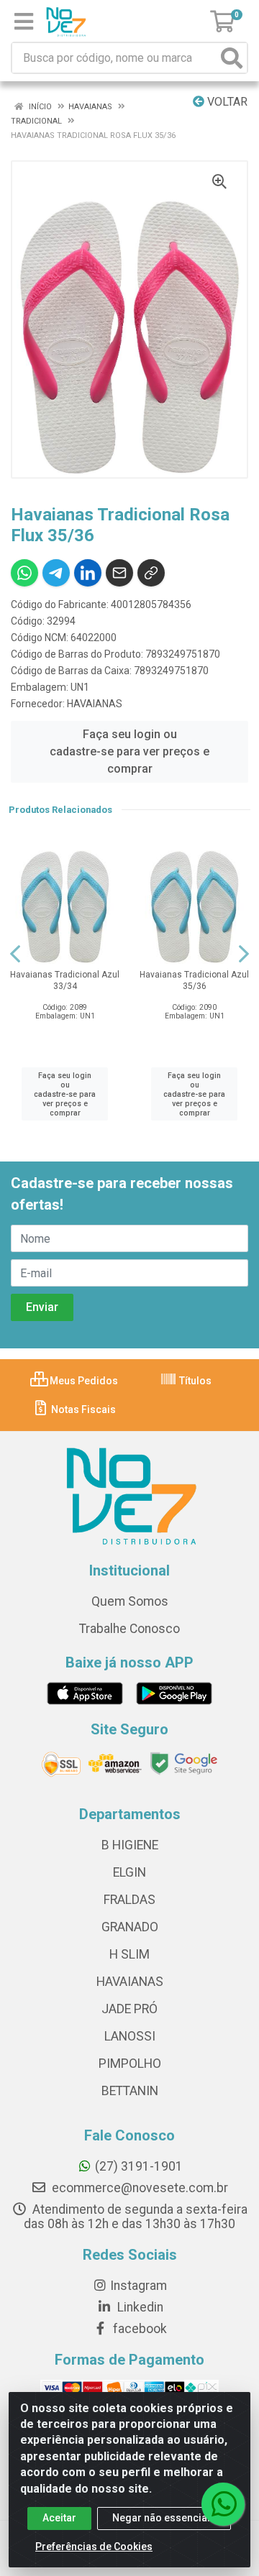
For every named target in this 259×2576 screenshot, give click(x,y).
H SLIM (129, 1954)
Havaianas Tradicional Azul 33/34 (65, 980)
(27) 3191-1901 (139, 2166)
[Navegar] (15, 954)
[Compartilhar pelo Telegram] (56, 573)
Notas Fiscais (82, 1409)
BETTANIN (130, 2091)
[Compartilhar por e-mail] (119, 573)
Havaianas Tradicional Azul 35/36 (194, 980)
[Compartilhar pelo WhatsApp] (24, 573)
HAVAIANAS (95, 704)
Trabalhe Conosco (129, 1629)
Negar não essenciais (164, 2518)
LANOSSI (130, 2036)
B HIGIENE (130, 1845)
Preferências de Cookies (94, 2547)
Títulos (194, 1381)
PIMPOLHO (130, 2064)
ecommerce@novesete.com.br (138, 2188)
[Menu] (24, 22)
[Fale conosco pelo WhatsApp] (223, 2504)
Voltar (226, 102)
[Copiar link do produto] (151, 573)
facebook (138, 2329)
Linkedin (139, 2307)
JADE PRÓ (129, 2009)
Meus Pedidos (83, 1381)
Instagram (138, 2286)
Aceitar (59, 2518)
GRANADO (130, 1927)
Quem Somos (130, 1601)
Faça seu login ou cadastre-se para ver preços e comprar (129, 751)
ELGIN (129, 1872)
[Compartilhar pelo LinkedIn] (88, 573)
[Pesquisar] (232, 58)
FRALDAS (129, 1900)
